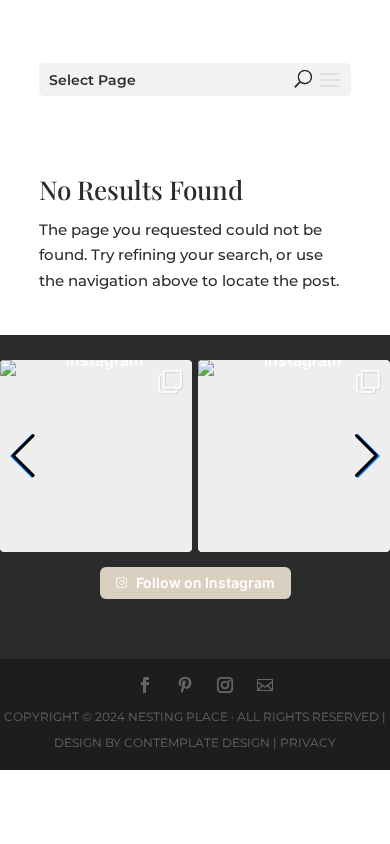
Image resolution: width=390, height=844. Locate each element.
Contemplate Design (197, 742)
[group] (96, 456)
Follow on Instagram (205, 582)
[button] (23, 456)
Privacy (308, 742)
